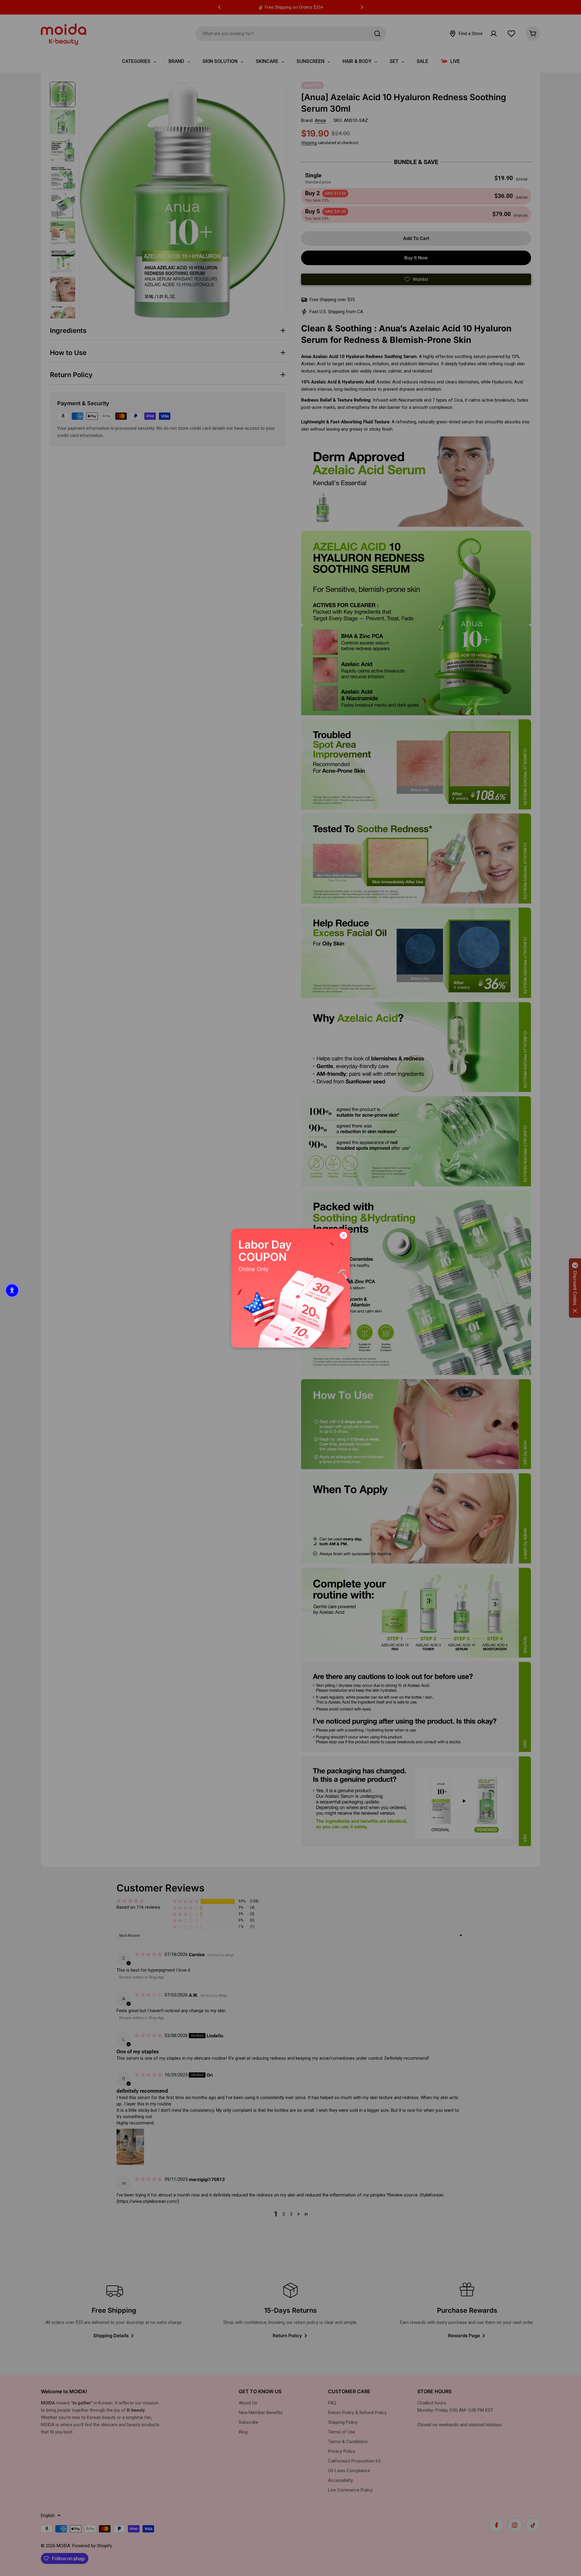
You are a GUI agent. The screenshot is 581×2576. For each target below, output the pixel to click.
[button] (12, 1290)
